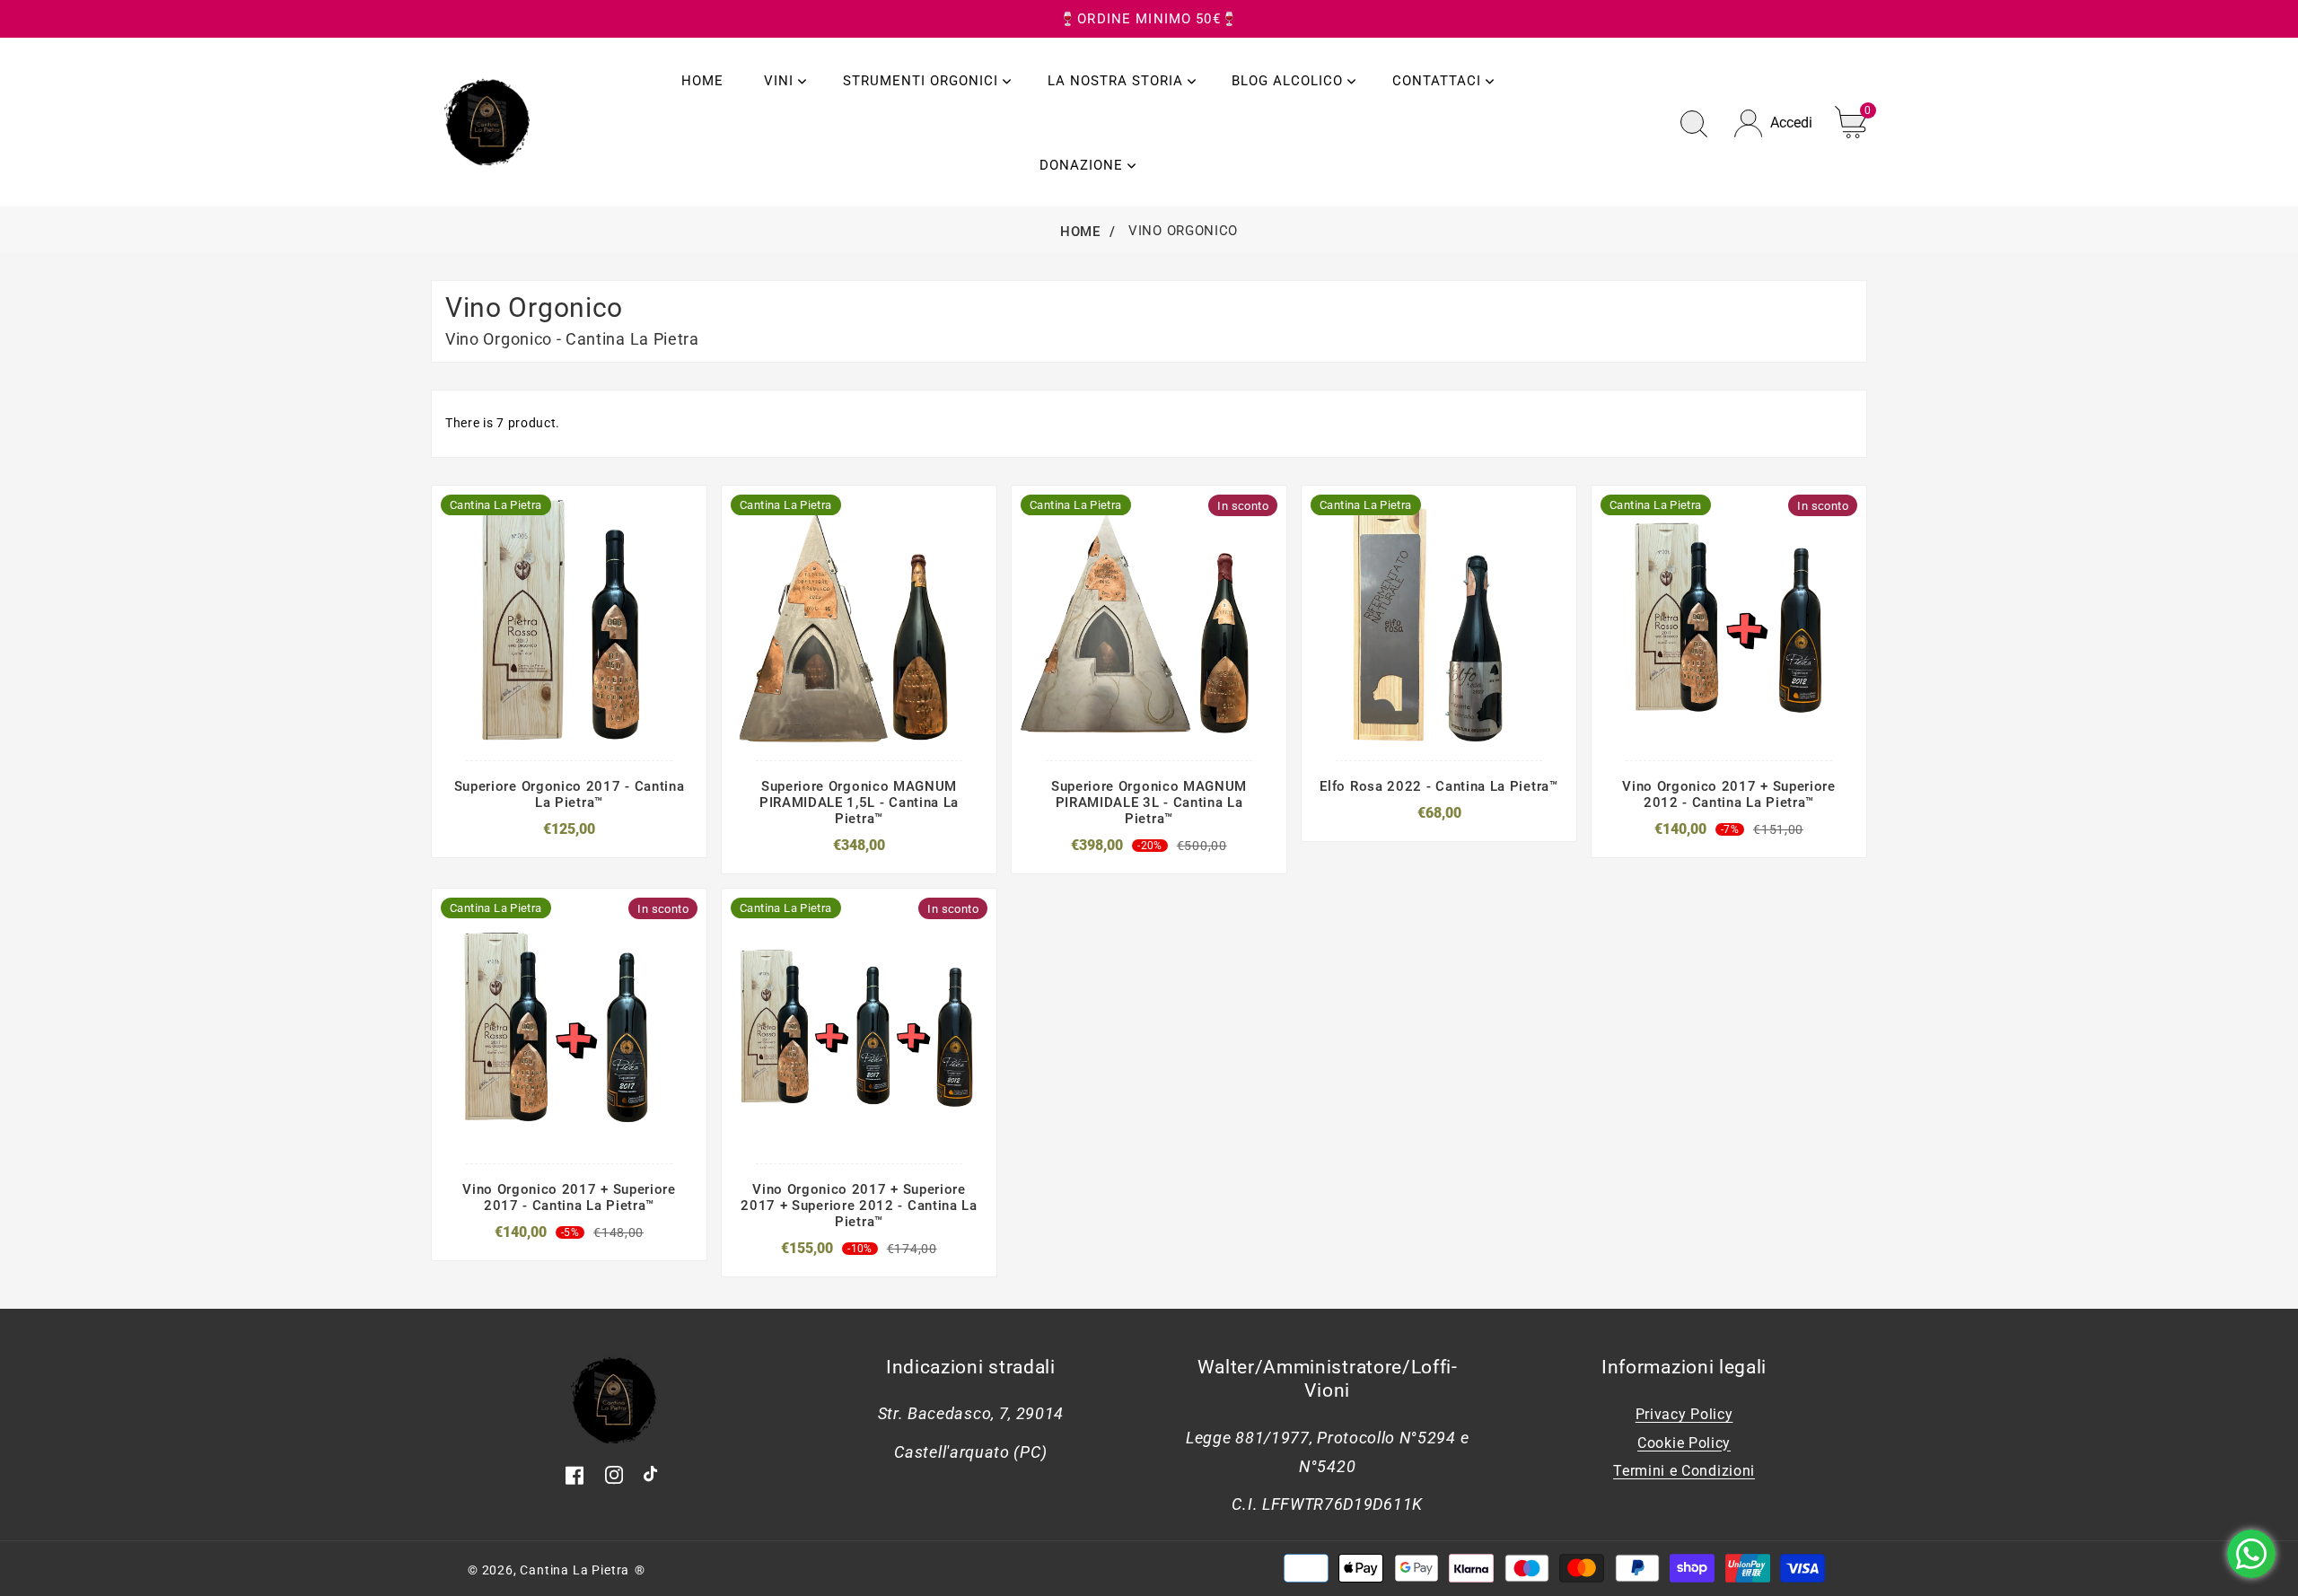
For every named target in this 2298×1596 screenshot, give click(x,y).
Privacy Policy (1684, 1414)
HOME (1080, 232)
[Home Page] (487, 121)
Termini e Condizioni (1684, 1471)
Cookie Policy (1684, 1443)
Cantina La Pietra (574, 1570)
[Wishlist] (623, 735)
